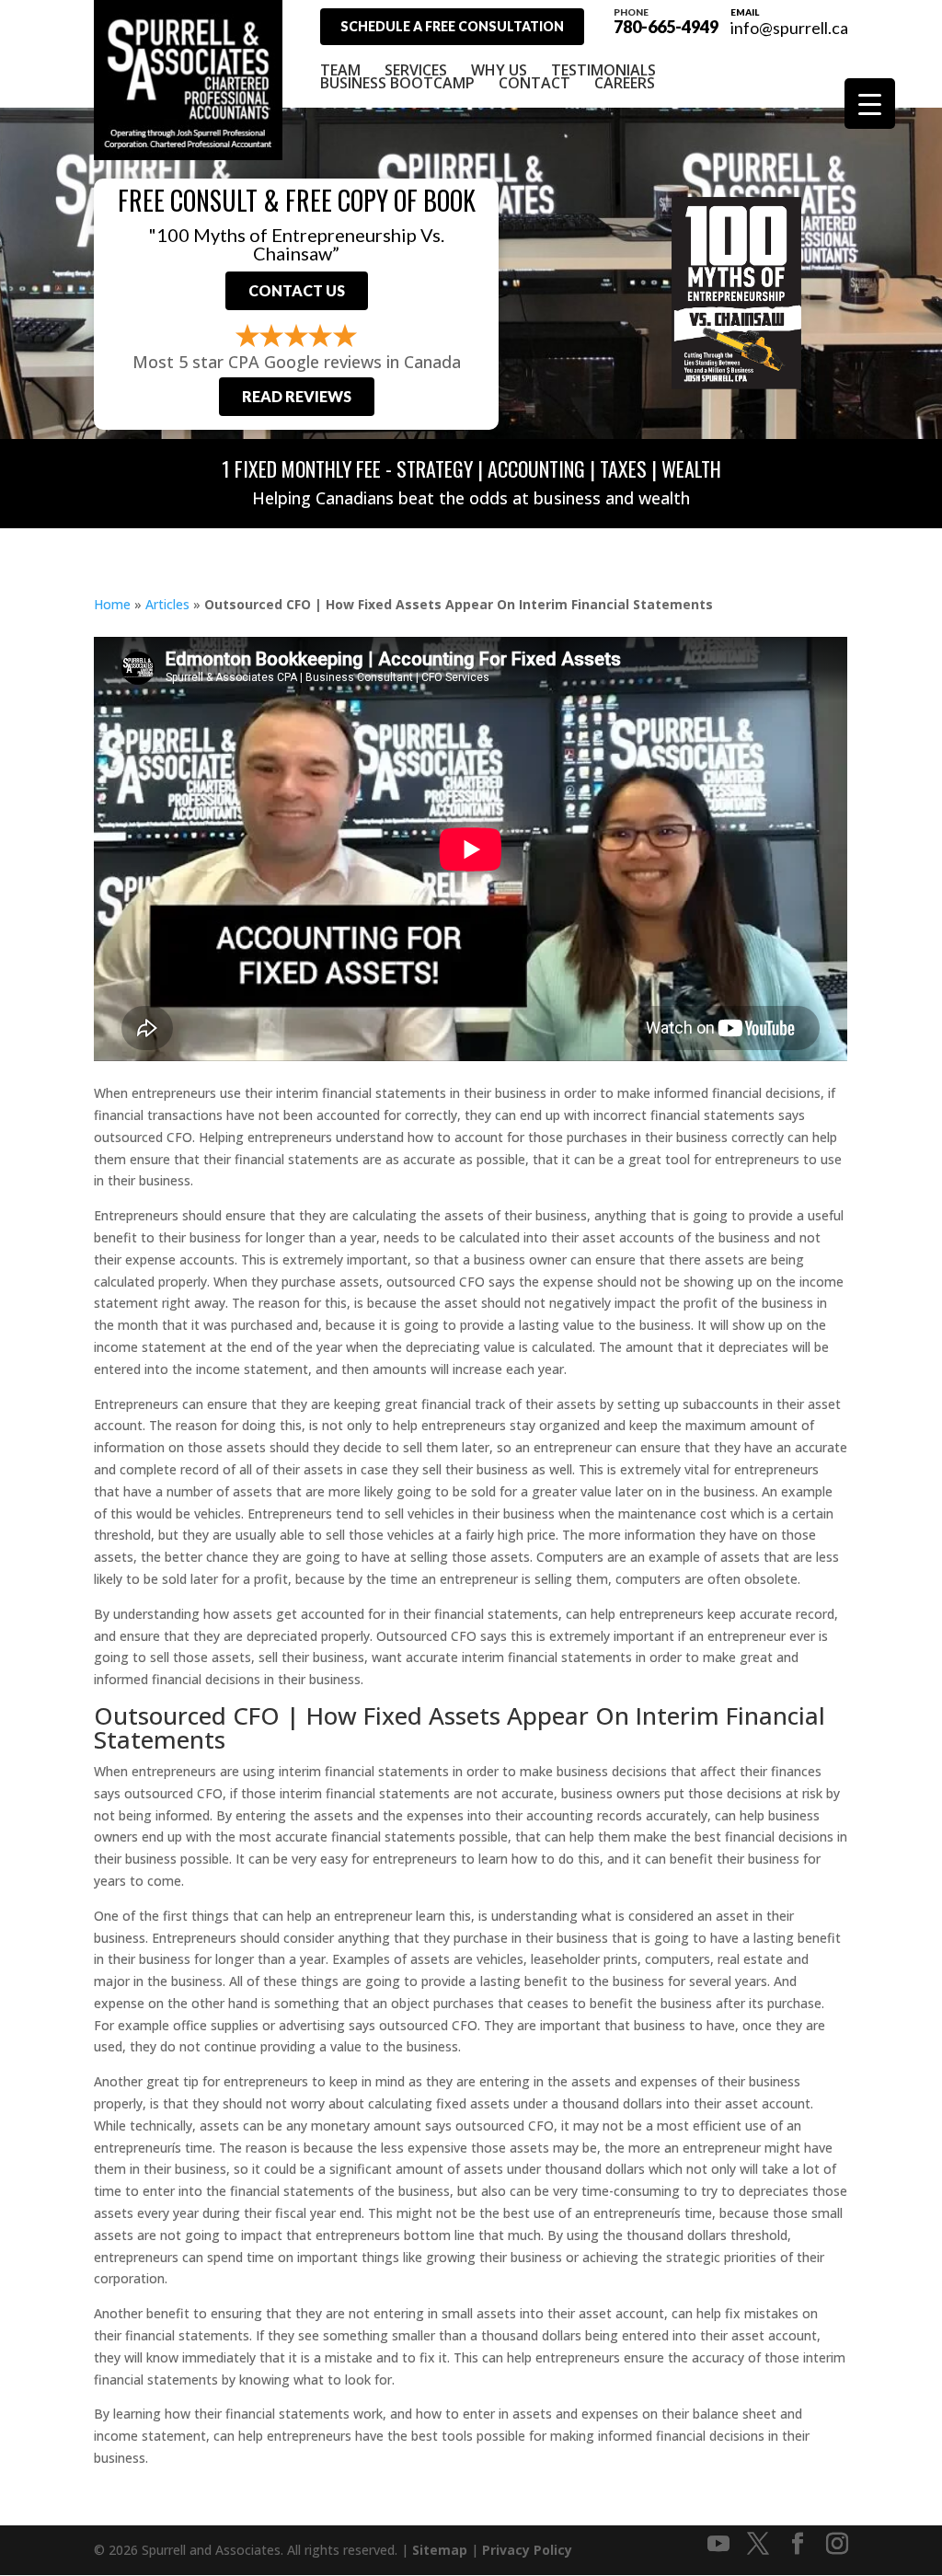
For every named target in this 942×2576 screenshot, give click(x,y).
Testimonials (603, 70)
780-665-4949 (666, 20)
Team (340, 70)
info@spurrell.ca (789, 28)
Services (416, 70)
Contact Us (297, 290)
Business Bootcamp (397, 83)
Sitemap (440, 2550)
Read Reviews (297, 396)
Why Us (499, 70)
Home (112, 604)
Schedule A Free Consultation (452, 26)
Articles (167, 604)
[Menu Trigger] (870, 104)
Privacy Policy (527, 2550)
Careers (625, 83)
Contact (534, 83)
